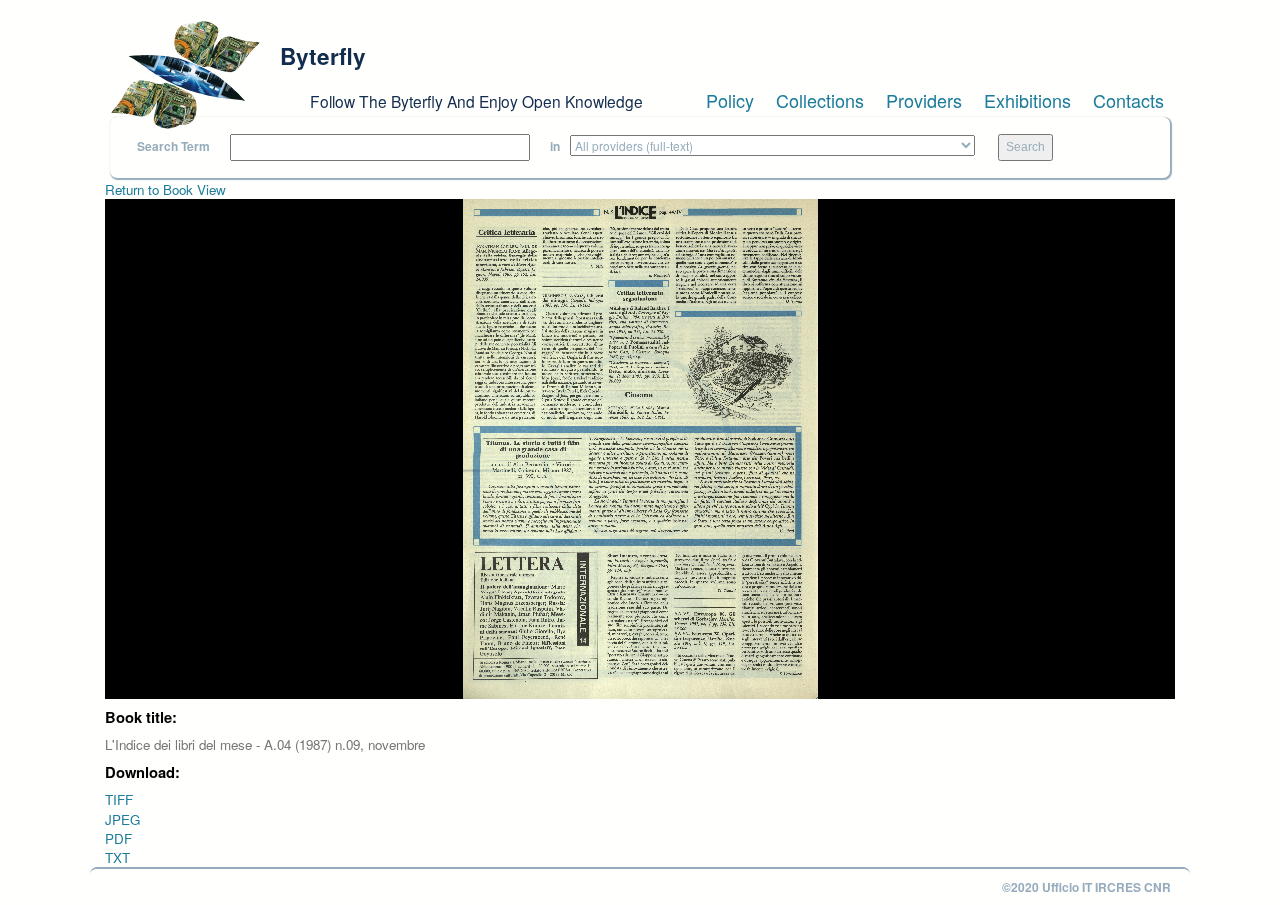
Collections (820, 100)
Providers (924, 100)
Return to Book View (165, 189)
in (555, 146)
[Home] (185, 75)
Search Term (173, 146)
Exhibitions (1027, 100)
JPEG (122, 819)
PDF (118, 838)
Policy (730, 100)
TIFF (119, 799)
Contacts (1128, 100)
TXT (117, 857)
